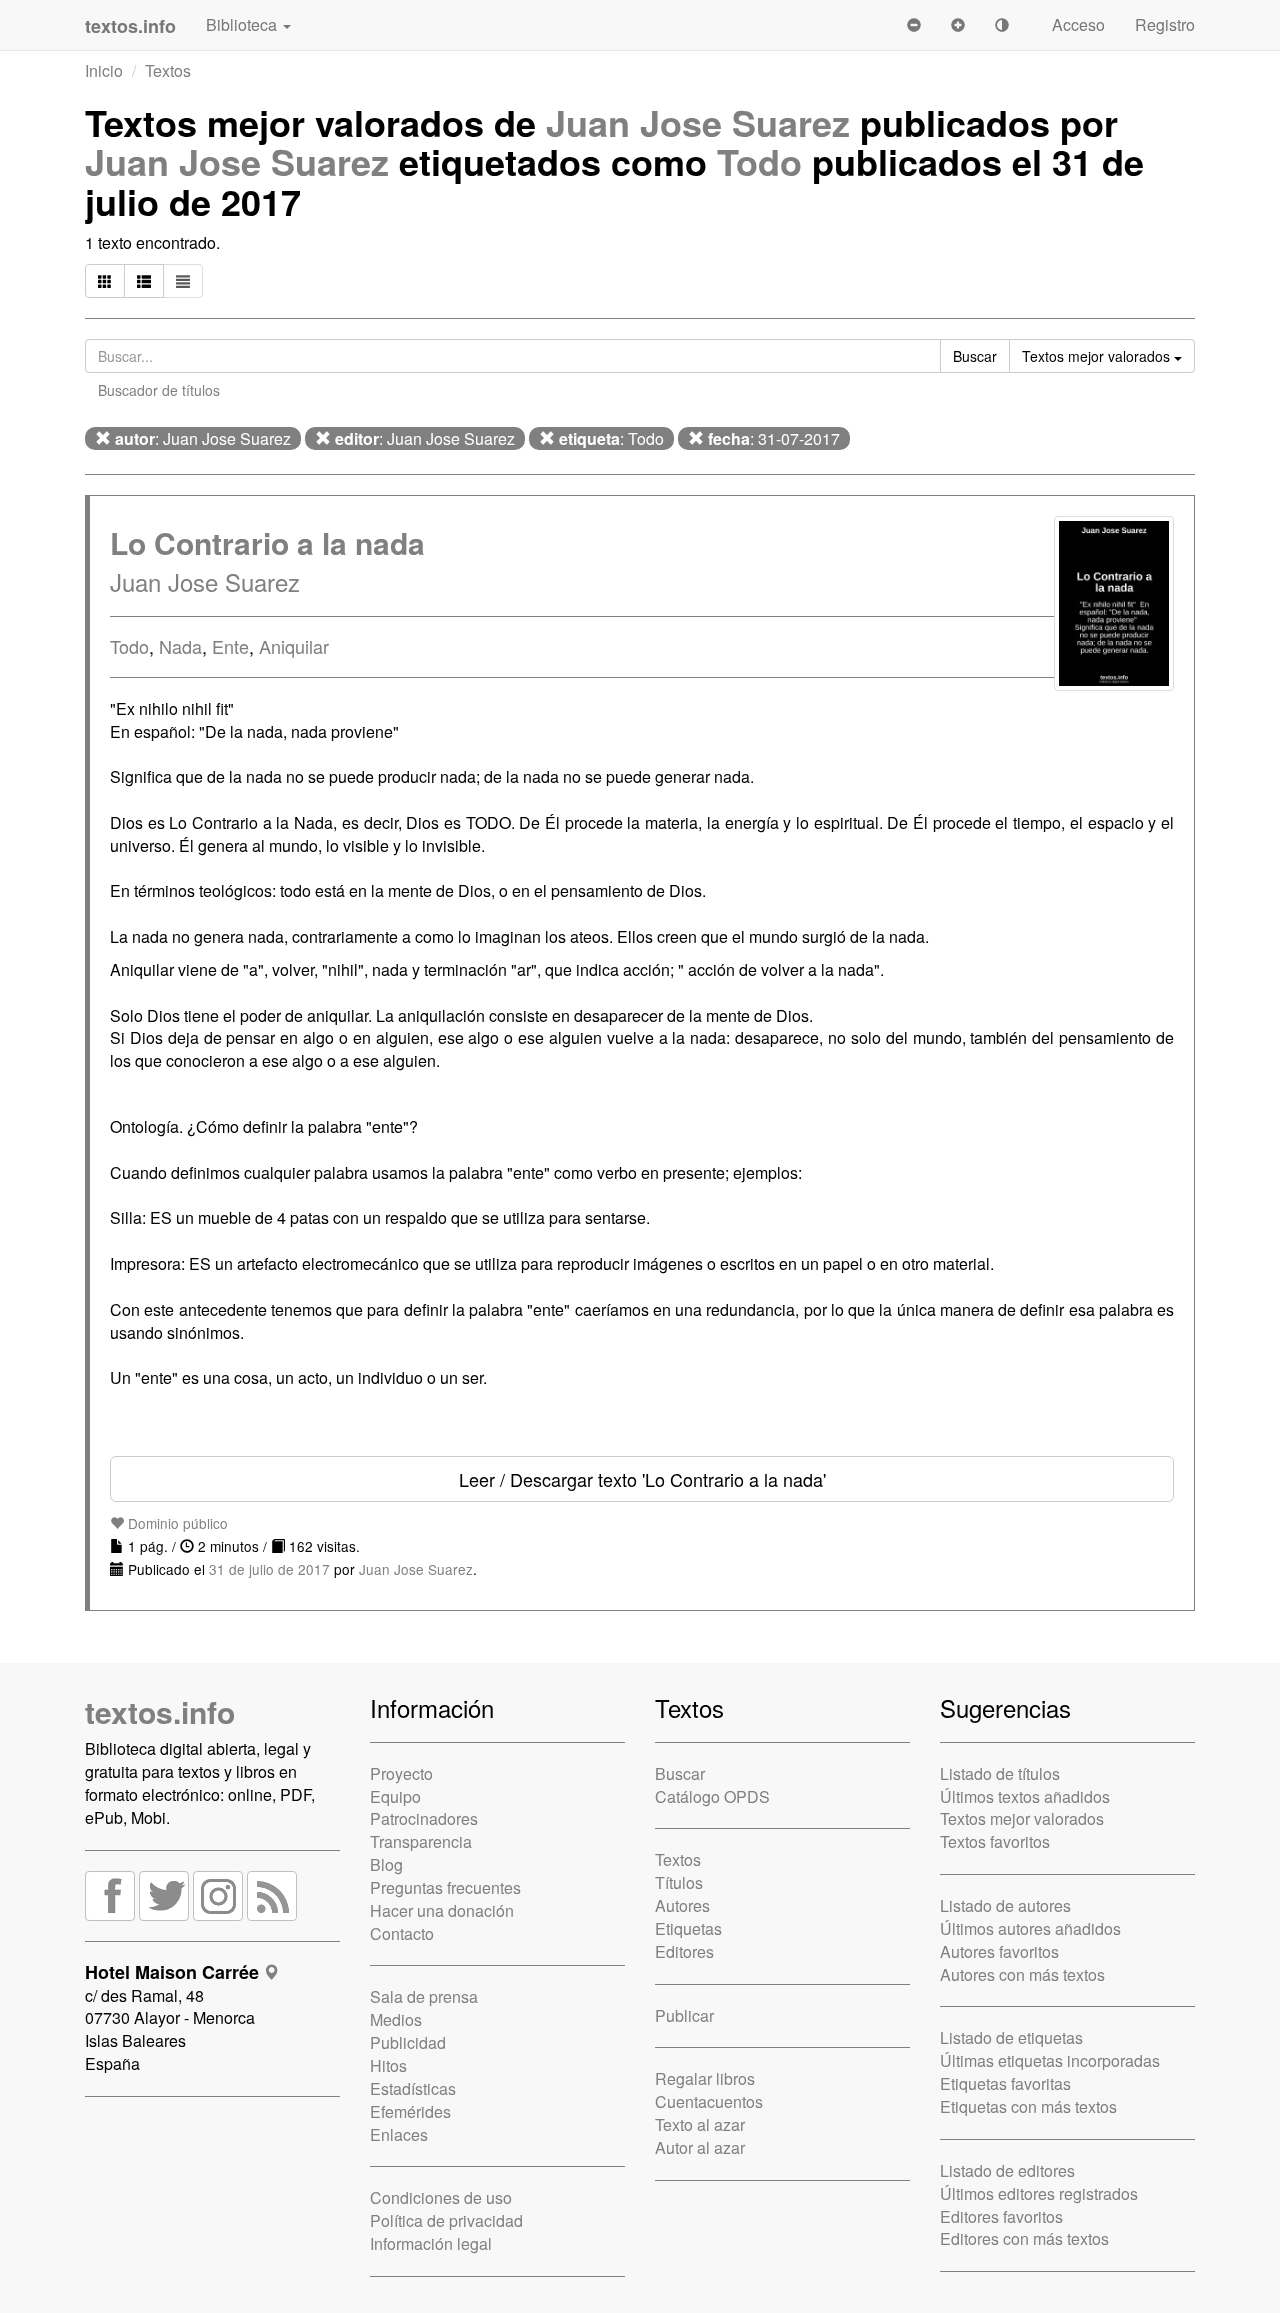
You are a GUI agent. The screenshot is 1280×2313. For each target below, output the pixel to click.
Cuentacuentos (709, 2101)
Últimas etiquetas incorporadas (1050, 2060)
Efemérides (410, 2111)
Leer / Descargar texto (642, 1479)
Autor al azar (700, 2147)
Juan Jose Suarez (698, 122)
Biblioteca (243, 24)
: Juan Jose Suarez (203, 438)
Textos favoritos (995, 1841)
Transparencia (421, 1841)
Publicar (684, 2015)
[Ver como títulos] (144, 281)
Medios (396, 2019)
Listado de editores (1007, 2170)
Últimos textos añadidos (1025, 1796)
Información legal (431, 2243)
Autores (682, 1905)
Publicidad (408, 2042)
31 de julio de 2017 (269, 1569)
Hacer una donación (442, 1910)
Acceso (1078, 24)
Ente (230, 646)
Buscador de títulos (159, 390)
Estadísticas (413, 2088)
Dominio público (176, 1523)
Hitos (388, 2065)
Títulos (679, 1882)
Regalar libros (705, 2078)
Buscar (680, 1773)
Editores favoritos (1001, 2216)
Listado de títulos (1000, 1773)
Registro (1165, 24)
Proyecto (401, 1773)
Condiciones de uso (441, 2197)
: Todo (611, 438)
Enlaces (399, 2134)
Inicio (104, 70)
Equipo (395, 1796)
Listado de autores (1005, 1905)
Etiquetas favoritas (1005, 2083)
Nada (180, 646)
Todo (759, 161)
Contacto (402, 1933)
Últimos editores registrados (1039, 2193)
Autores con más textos (1022, 1974)
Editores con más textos (1024, 2238)
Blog (386, 1864)
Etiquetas (688, 1928)
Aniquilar (294, 646)
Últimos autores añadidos (1030, 1928)
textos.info (160, 1711)
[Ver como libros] (105, 281)
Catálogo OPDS (712, 1796)
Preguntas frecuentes (445, 1887)
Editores (684, 1951)
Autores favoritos (999, 1951)
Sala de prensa (424, 1996)
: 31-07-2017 (774, 438)
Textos (168, 70)
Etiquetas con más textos (1028, 2106)
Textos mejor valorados (1022, 1818)
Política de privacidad (446, 2220)
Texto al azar (700, 2124)
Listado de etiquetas (1011, 2037)
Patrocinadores (424, 1818)
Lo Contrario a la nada (267, 542)
